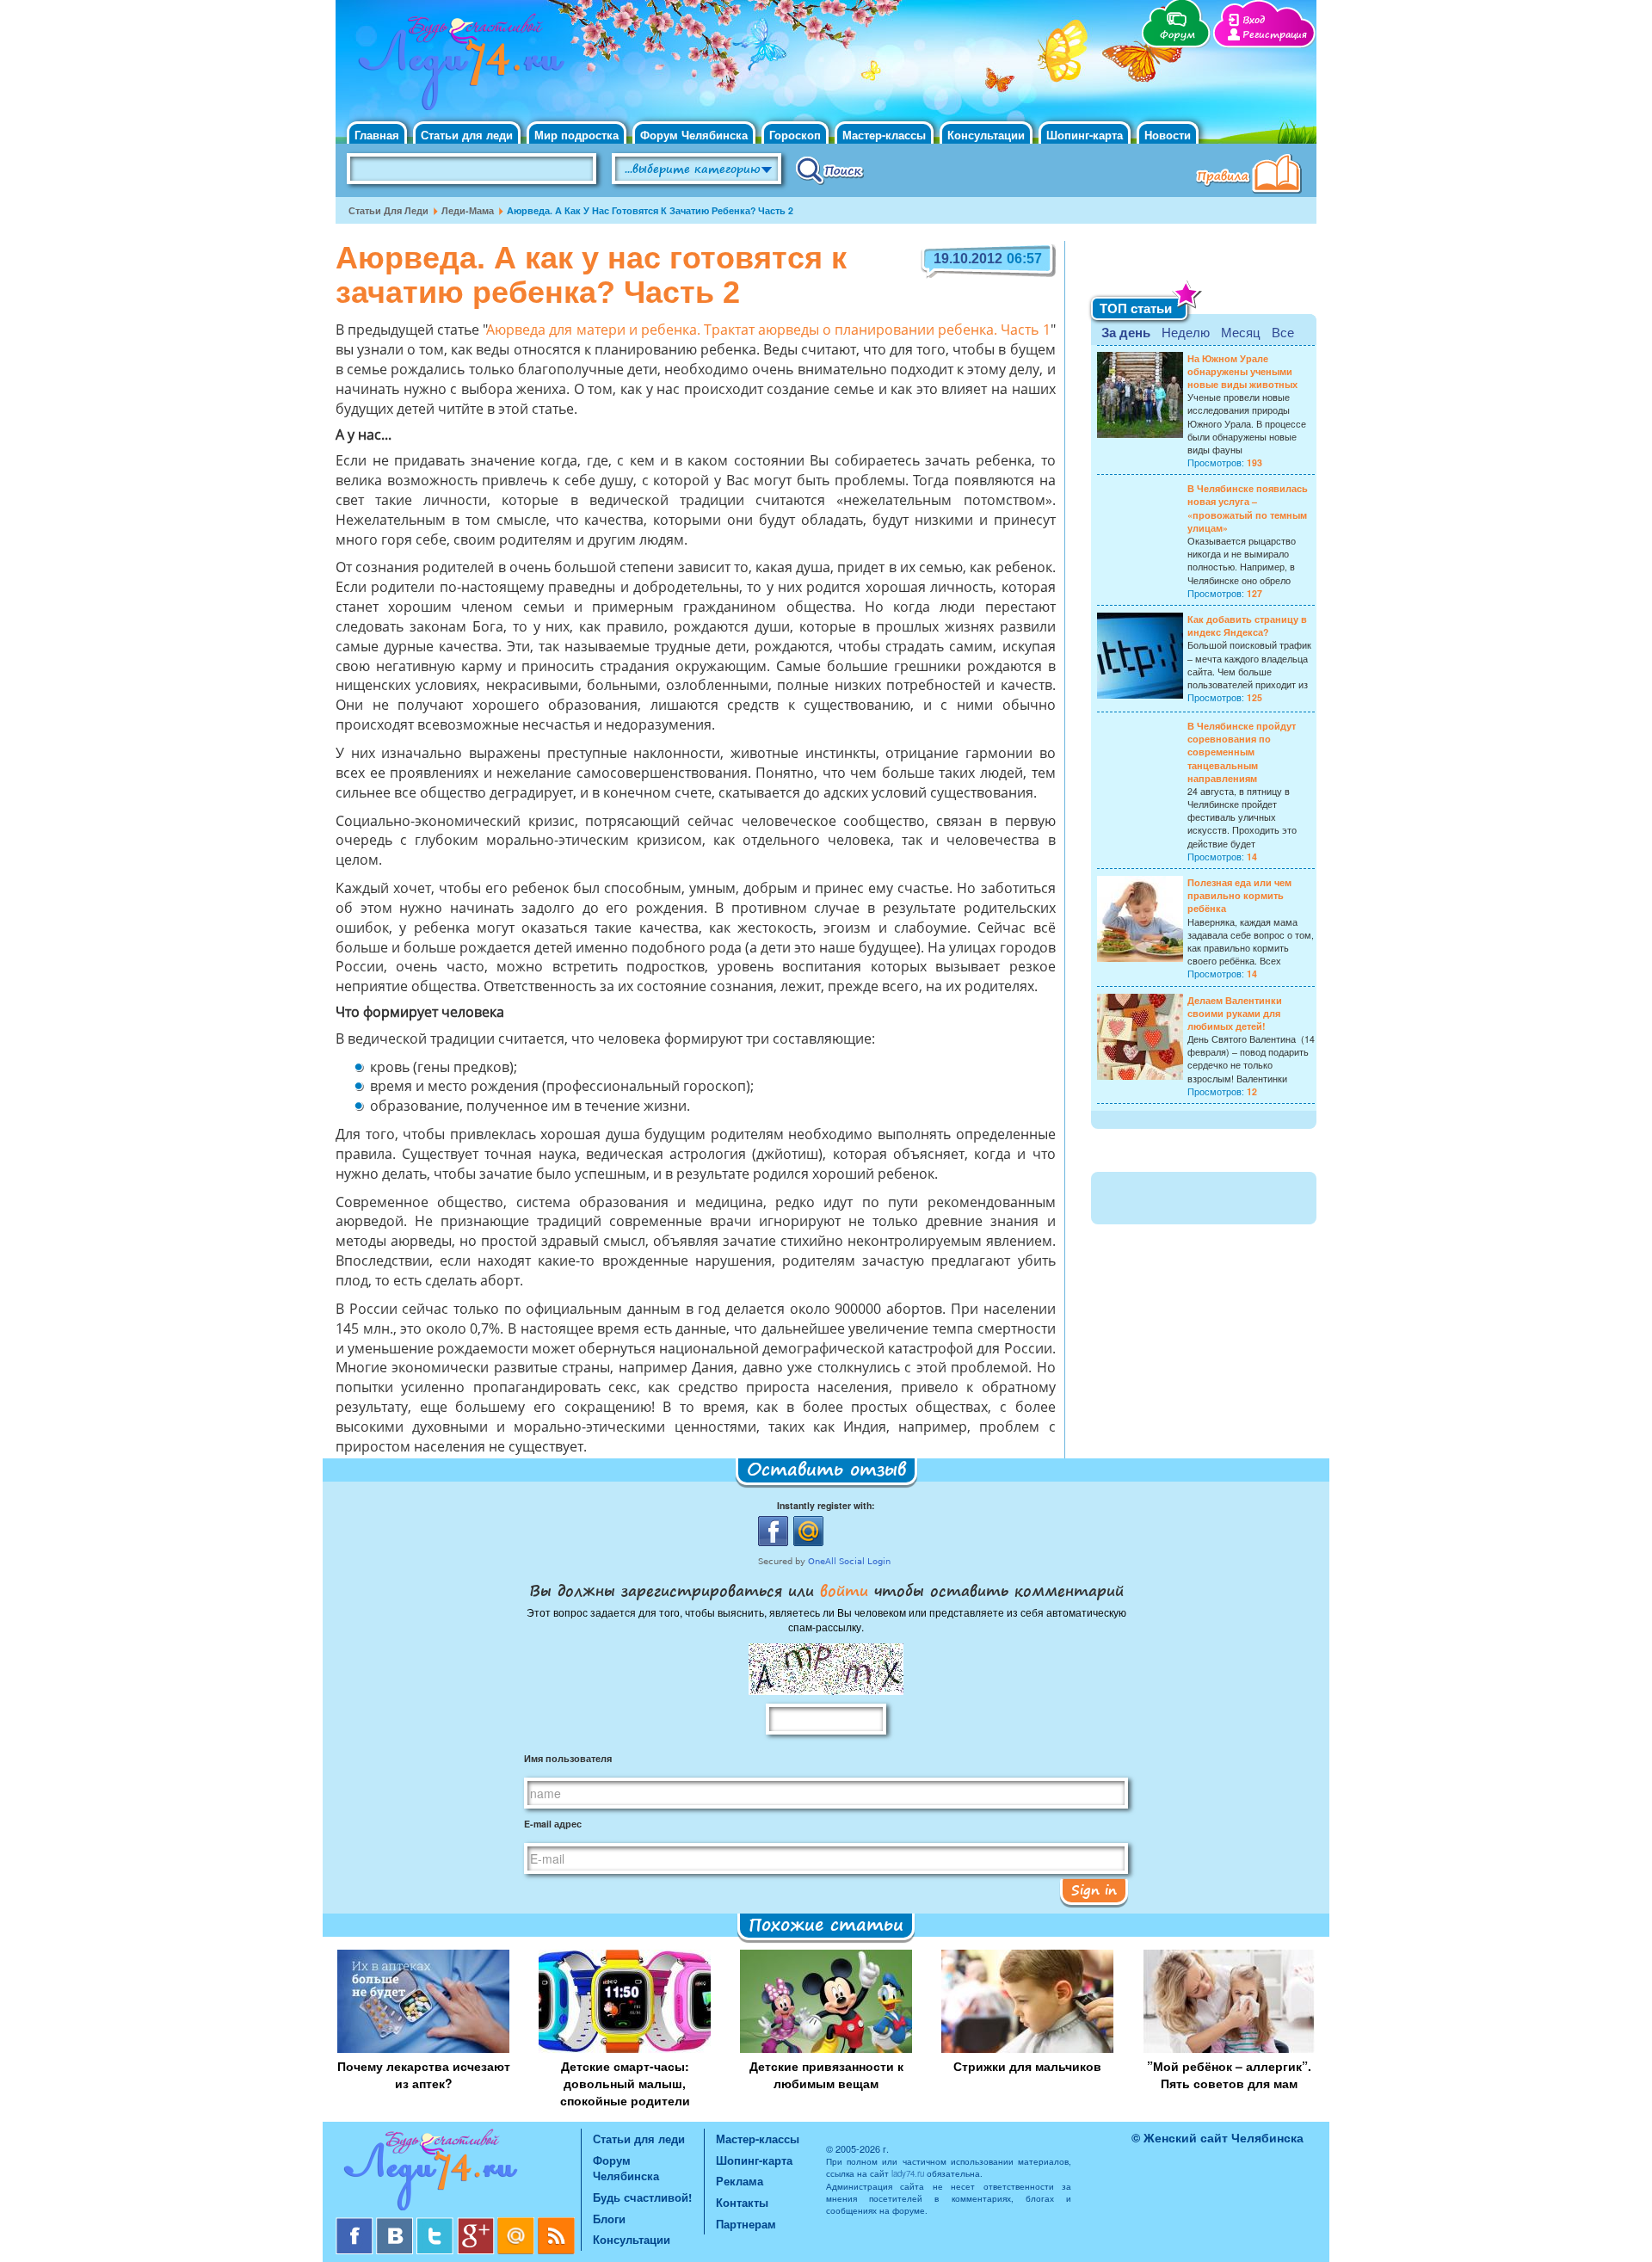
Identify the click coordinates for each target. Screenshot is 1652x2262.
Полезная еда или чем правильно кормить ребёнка (1239, 895)
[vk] (396, 2224)
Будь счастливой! (642, 2197)
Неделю (1186, 332)
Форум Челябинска (694, 135)
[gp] (477, 2224)
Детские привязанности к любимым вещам (826, 2074)
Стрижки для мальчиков (1027, 2066)
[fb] (356, 2224)
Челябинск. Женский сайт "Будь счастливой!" (457, 67)
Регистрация (1275, 35)
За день (1126, 332)
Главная (377, 135)
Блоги (609, 2219)
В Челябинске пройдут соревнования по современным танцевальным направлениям (1242, 752)
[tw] (437, 2224)
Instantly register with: (826, 1505)
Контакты (742, 2202)
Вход (1254, 20)
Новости (1168, 135)
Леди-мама (468, 210)
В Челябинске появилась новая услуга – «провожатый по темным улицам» (1248, 508)
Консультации (986, 135)
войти (844, 1590)
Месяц (1241, 332)
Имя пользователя (568, 1758)
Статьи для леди (467, 135)
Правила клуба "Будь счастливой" (1252, 176)
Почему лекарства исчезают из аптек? (424, 2074)
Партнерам (746, 2224)
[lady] (458, 2173)
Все (1283, 332)
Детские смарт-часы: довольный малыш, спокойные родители (625, 2083)
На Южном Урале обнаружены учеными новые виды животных (1242, 371)
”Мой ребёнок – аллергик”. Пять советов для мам (1229, 2074)
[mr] (518, 2224)
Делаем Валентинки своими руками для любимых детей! (1235, 1013)
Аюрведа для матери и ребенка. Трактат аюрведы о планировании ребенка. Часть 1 (768, 331)
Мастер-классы (884, 135)
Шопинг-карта (1085, 135)
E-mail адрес (553, 1824)
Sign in (1094, 1889)
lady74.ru (908, 2173)
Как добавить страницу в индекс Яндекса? (1247, 626)
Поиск (830, 169)
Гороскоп (795, 135)
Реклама (740, 2181)
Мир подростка (576, 135)
